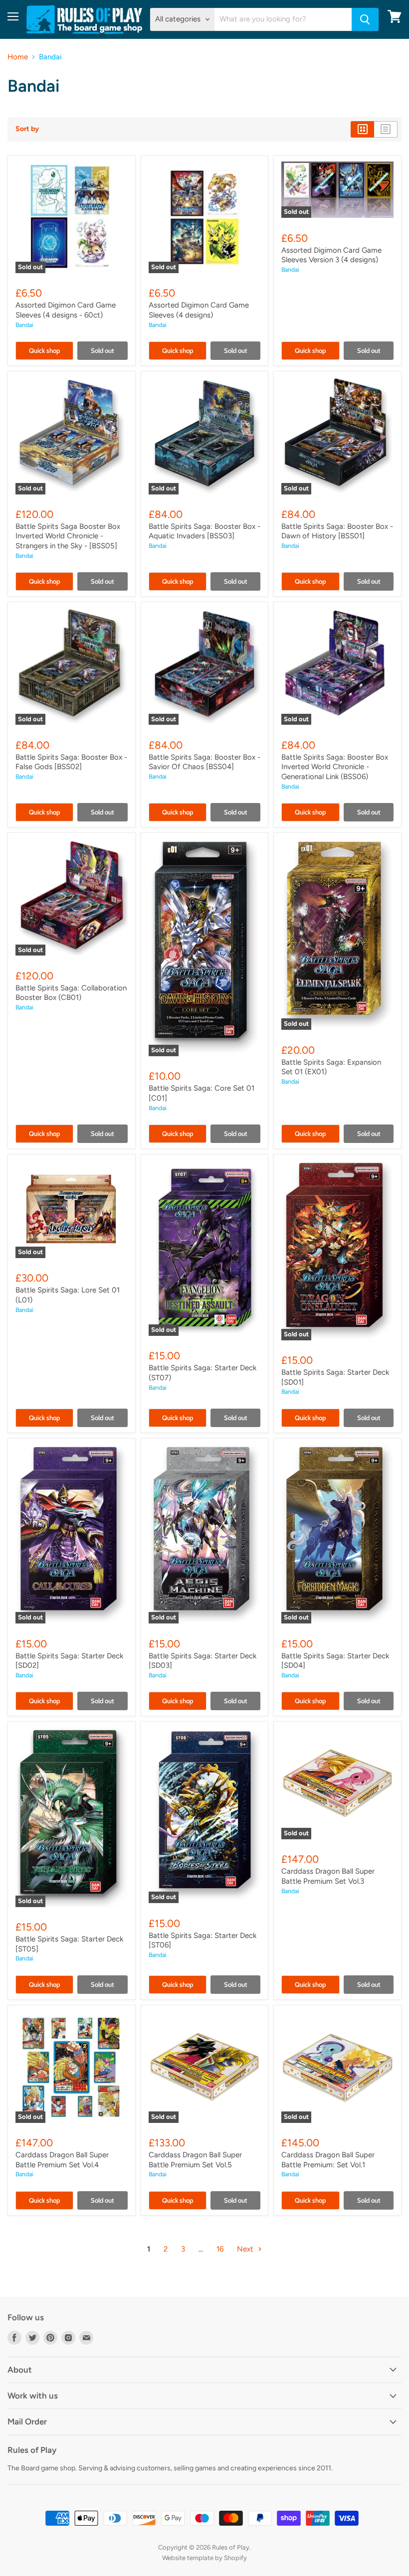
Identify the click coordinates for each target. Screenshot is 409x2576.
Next (246, 2249)
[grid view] (362, 129)
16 (220, 2249)
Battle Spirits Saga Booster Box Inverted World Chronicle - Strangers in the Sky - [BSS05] (68, 536)
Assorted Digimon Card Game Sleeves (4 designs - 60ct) (66, 310)
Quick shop (44, 350)
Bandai (24, 325)
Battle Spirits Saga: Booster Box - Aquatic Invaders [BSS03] (204, 531)
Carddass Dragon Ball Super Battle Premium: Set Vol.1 (328, 2160)
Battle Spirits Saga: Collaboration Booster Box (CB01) (71, 993)
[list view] (386, 129)
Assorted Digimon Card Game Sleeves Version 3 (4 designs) (331, 255)
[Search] (365, 19)
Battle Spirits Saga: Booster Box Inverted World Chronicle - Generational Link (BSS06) (335, 767)
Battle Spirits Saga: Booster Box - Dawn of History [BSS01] (337, 531)
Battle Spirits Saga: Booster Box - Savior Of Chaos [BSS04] (204, 762)
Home (18, 57)
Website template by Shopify (204, 2558)
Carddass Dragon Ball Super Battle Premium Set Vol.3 (328, 1876)
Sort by (27, 129)
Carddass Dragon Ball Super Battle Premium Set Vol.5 (195, 2160)
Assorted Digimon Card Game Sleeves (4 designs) (199, 310)
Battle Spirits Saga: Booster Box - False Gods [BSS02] (71, 762)
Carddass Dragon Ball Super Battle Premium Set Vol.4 (62, 2160)
